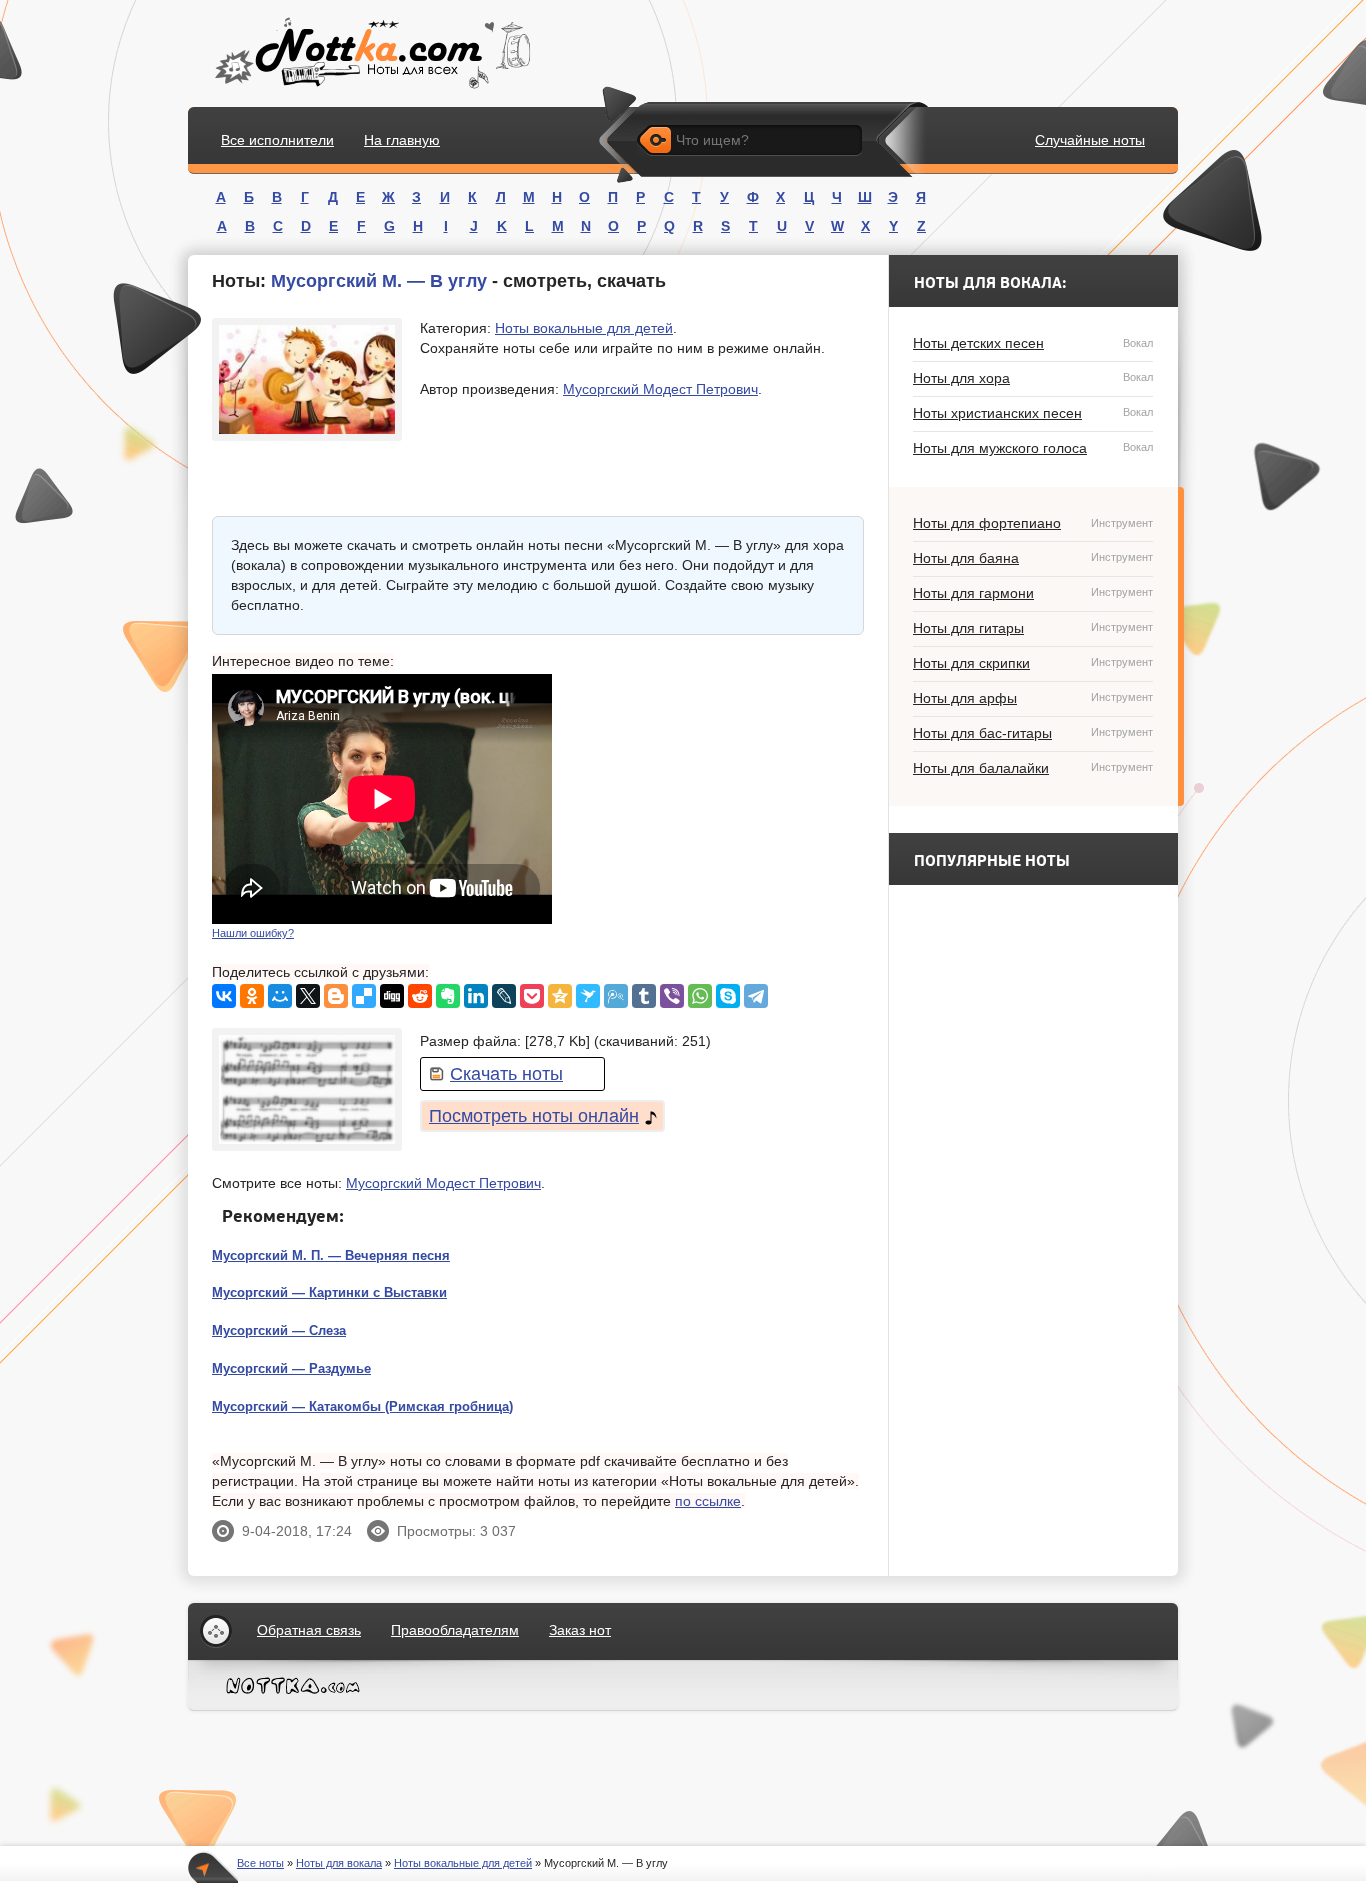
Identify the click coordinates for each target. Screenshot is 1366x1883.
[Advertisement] (714, 799)
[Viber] (672, 996)
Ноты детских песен (1033, 343)
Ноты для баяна (1033, 558)
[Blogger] (336, 996)
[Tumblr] (644, 996)
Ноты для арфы (1033, 698)
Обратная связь (309, 1630)
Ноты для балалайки (1033, 768)
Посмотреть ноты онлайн (534, 1116)
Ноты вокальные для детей (584, 328)
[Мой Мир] (280, 996)
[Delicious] (364, 996)
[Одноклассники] (252, 996)
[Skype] (728, 996)
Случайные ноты (1090, 140)
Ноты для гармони (1033, 593)
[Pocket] (532, 996)
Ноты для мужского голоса (1033, 448)
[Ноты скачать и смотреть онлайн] (370, 53)
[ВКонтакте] (224, 996)
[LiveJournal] (504, 996)
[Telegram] (756, 996)
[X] (308, 996)
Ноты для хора (1033, 378)
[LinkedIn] (476, 996)
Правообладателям (455, 1630)
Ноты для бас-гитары (1033, 733)
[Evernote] (448, 996)
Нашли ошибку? (253, 933)
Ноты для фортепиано (1033, 523)
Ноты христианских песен (1033, 413)
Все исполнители (277, 140)
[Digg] (392, 996)
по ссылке (708, 1501)
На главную (402, 140)
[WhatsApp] (700, 996)
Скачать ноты (506, 1074)
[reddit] (420, 996)
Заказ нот (580, 1630)
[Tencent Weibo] (616, 996)
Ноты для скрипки (1033, 663)
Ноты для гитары (1033, 628)
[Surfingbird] (588, 996)
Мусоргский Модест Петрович (660, 389)
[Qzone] (560, 996)
